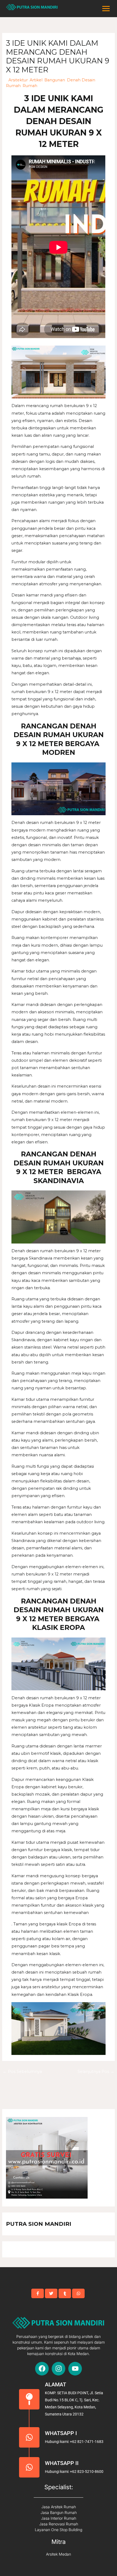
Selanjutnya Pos (96, 2072)
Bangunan (55, 80)
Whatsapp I (61, 2433)
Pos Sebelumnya (22, 2072)
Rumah (30, 86)
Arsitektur (18, 80)
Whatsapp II (62, 2463)
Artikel (36, 80)
